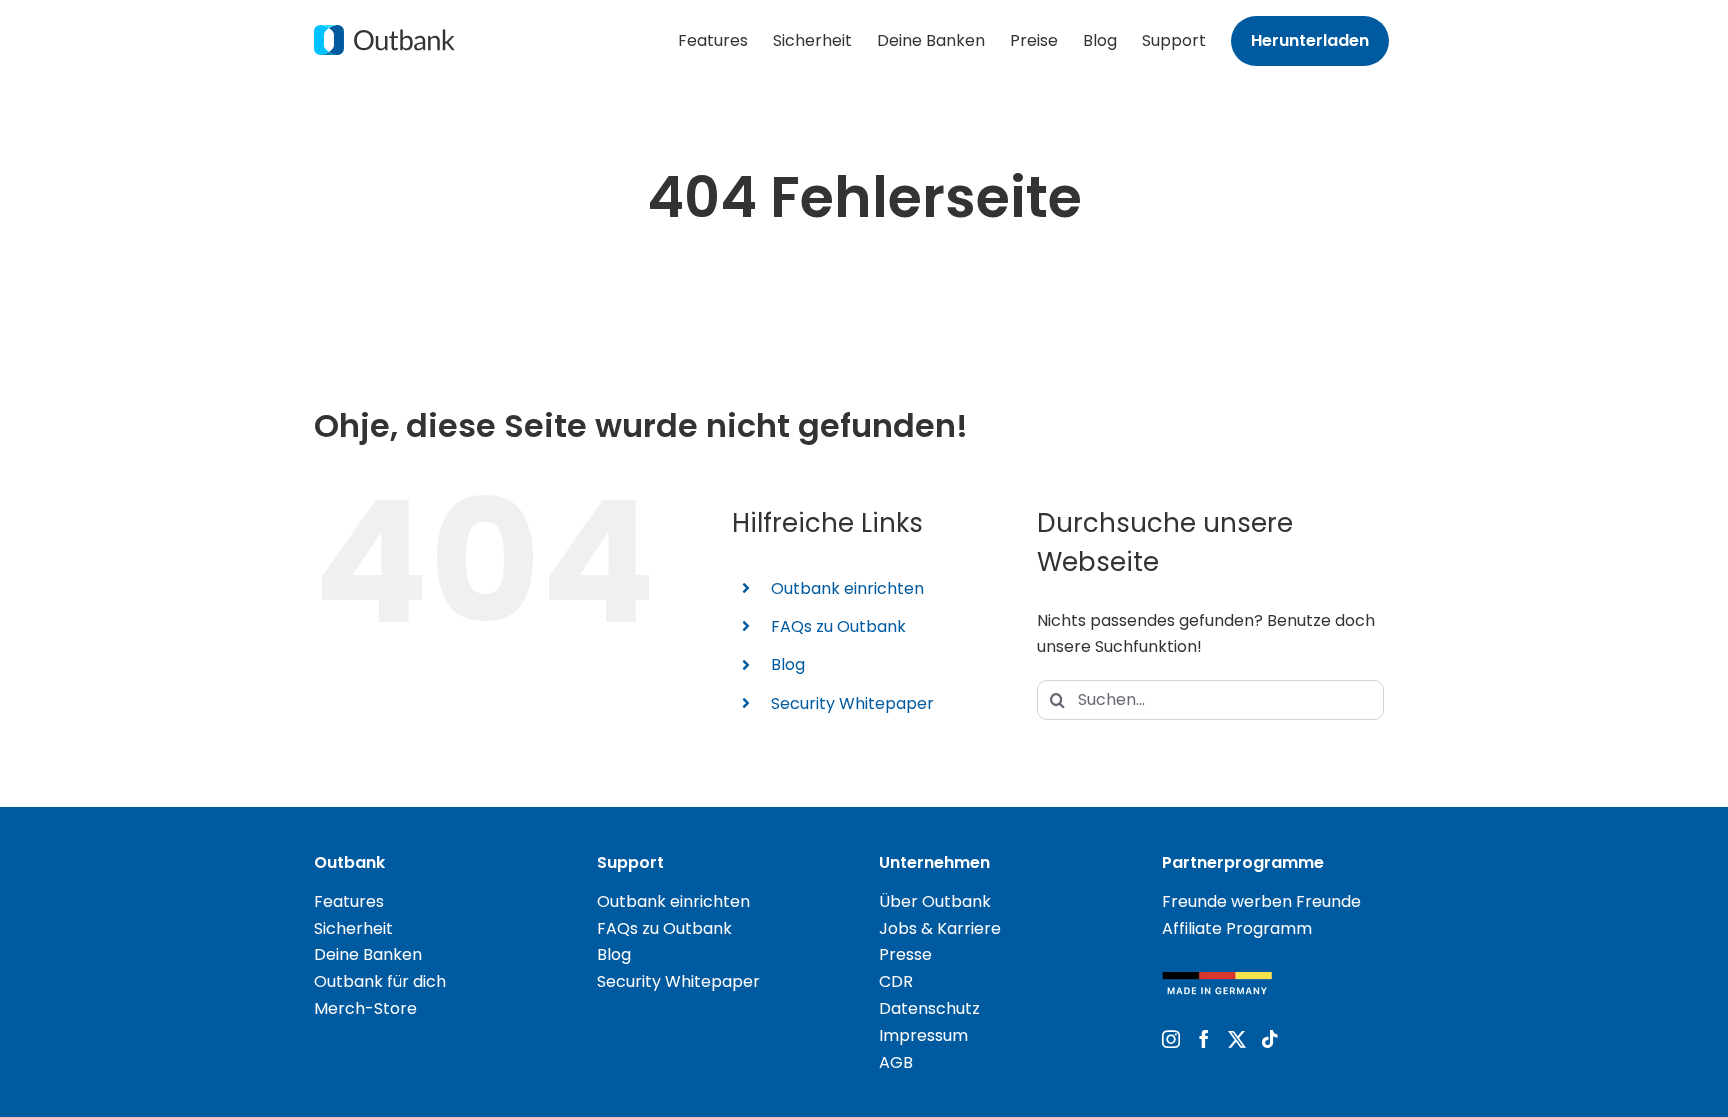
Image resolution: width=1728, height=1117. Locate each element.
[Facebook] (1204, 1039)
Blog (788, 664)
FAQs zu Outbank (838, 626)
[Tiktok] (1270, 1039)
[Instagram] (1171, 1039)
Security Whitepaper (852, 703)
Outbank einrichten (847, 588)
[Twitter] (1237, 1039)
